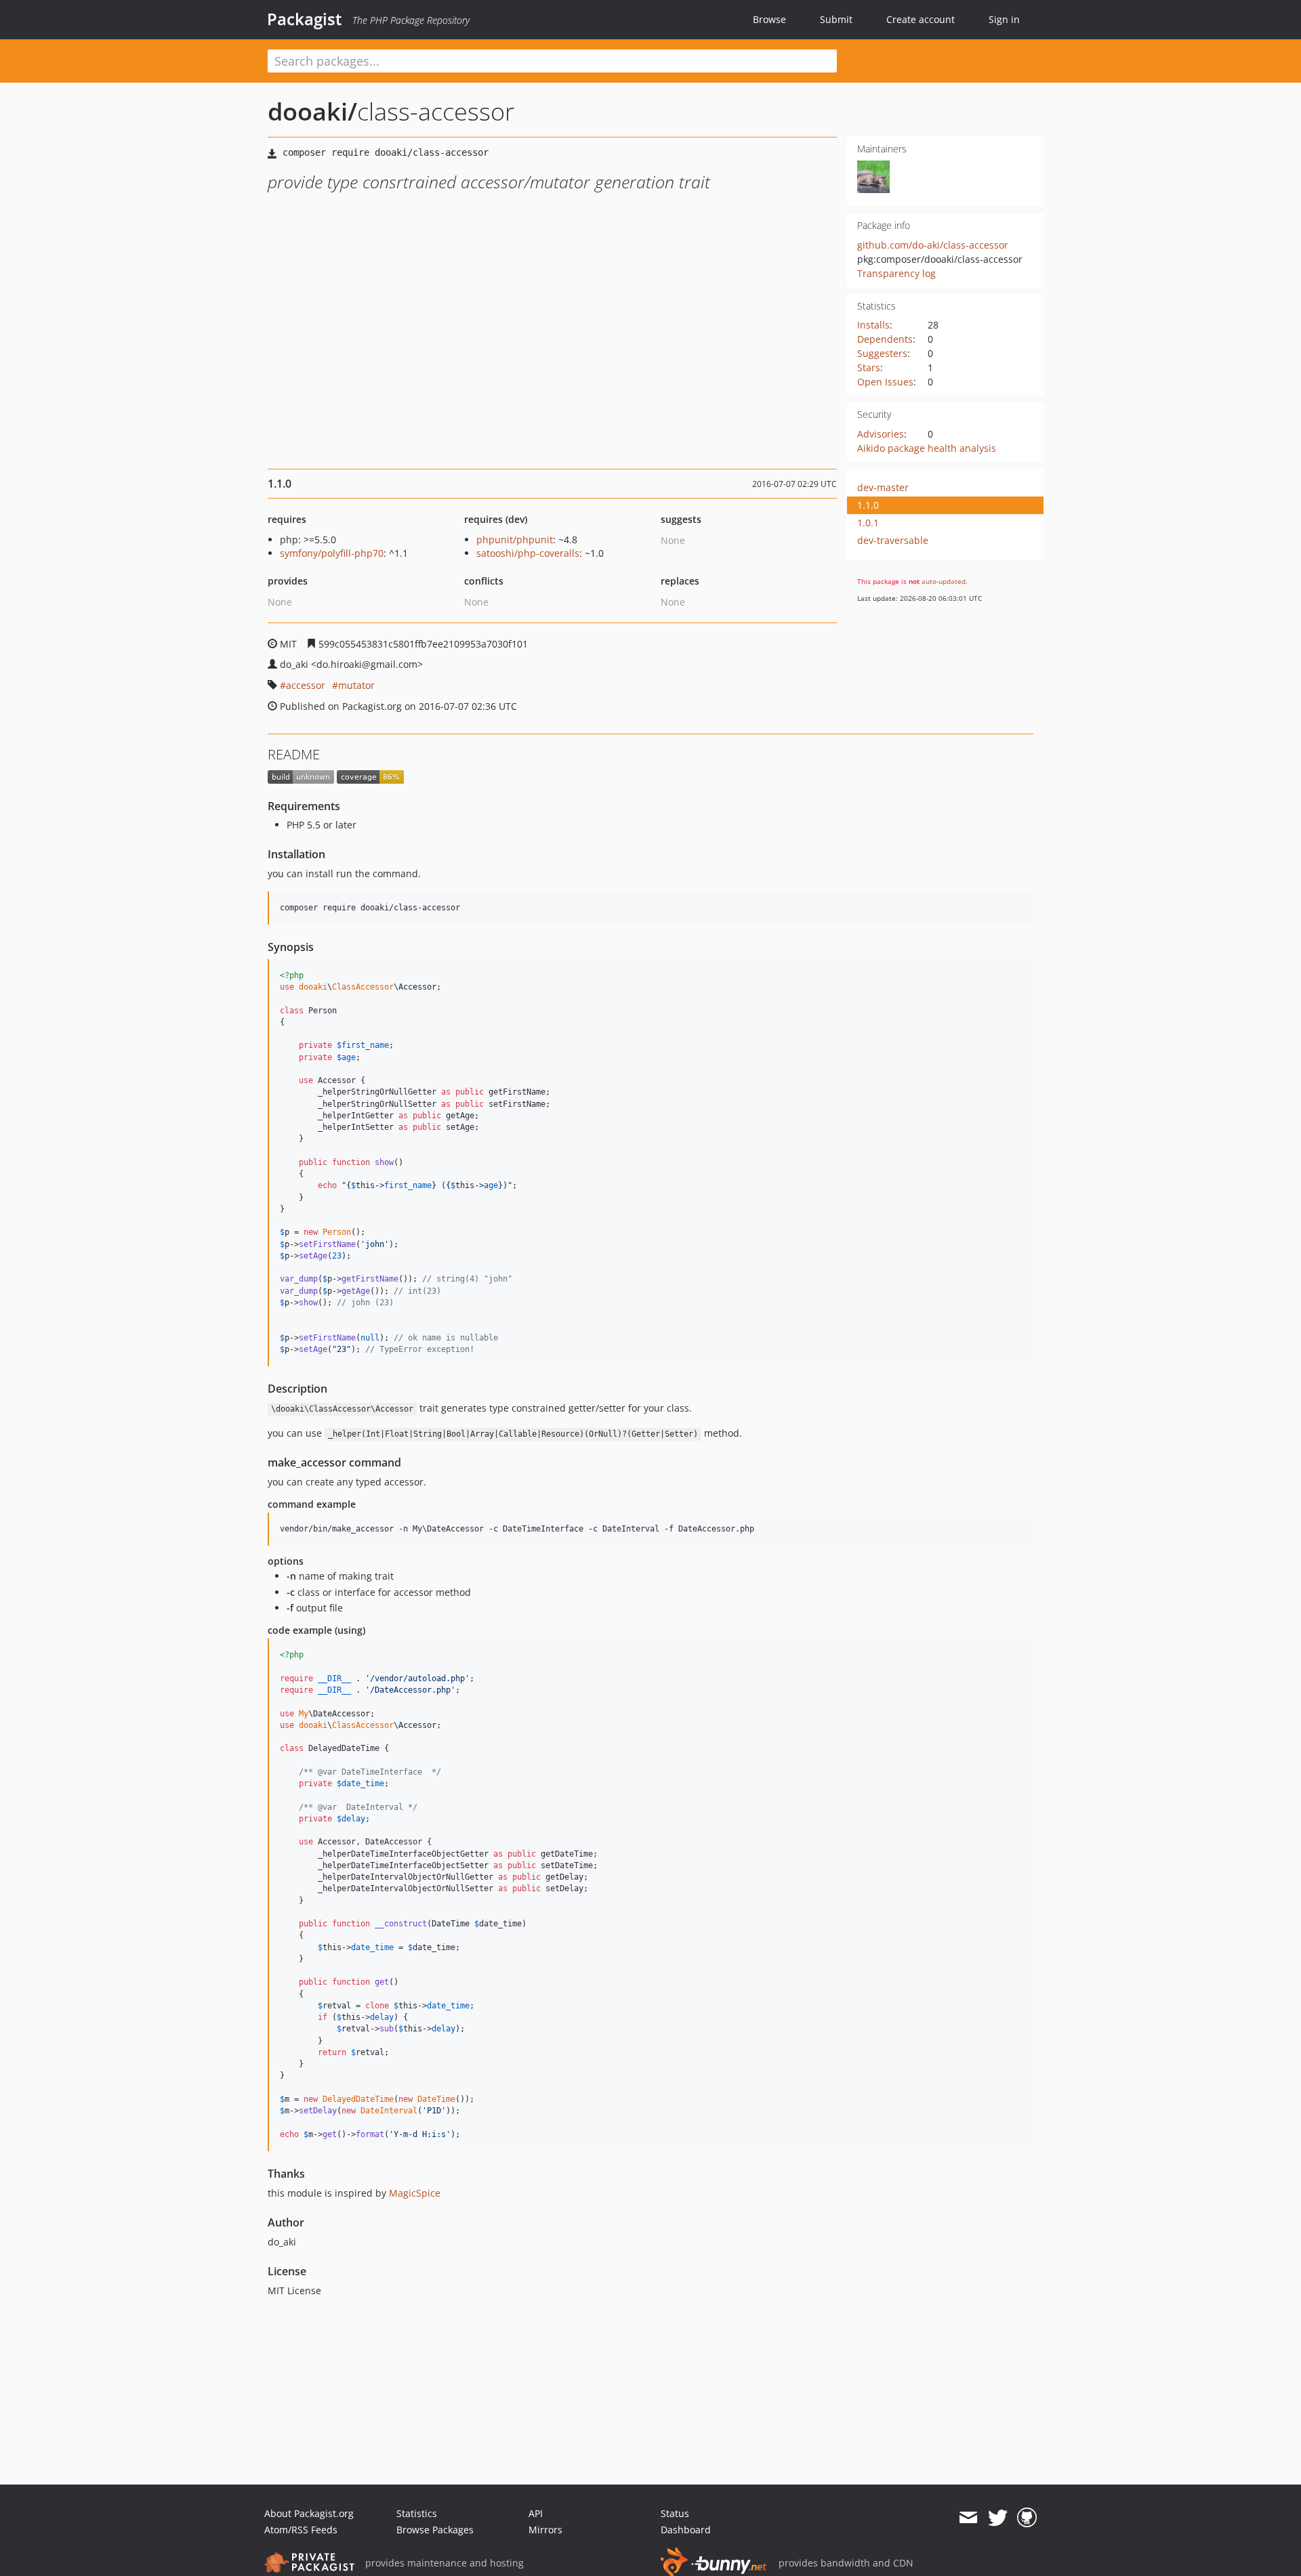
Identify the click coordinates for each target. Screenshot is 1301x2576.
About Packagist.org (309, 2513)
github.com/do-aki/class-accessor (933, 245)
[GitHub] (1027, 2518)
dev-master (883, 487)
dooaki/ (312, 111)
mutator (356, 685)
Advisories (881, 434)
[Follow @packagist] (998, 2518)
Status (675, 2513)
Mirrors (545, 2530)
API (536, 2513)
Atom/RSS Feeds (301, 2530)
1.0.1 (868, 523)
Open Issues (885, 382)
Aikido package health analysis (927, 448)
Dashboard (686, 2530)
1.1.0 (868, 505)
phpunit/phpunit (515, 540)
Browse (769, 19)
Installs (873, 325)
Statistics (417, 2513)
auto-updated (944, 581)
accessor (306, 685)
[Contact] (968, 2518)
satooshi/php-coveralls (528, 553)
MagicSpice (415, 2193)
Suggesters (882, 353)
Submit (836, 19)
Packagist (305, 19)
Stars (869, 367)
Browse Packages (435, 2530)
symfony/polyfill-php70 (332, 553)
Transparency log (896, 273)
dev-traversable (893, 540)
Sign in (1004, 19)
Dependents (885, 339)
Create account (921, 19)
